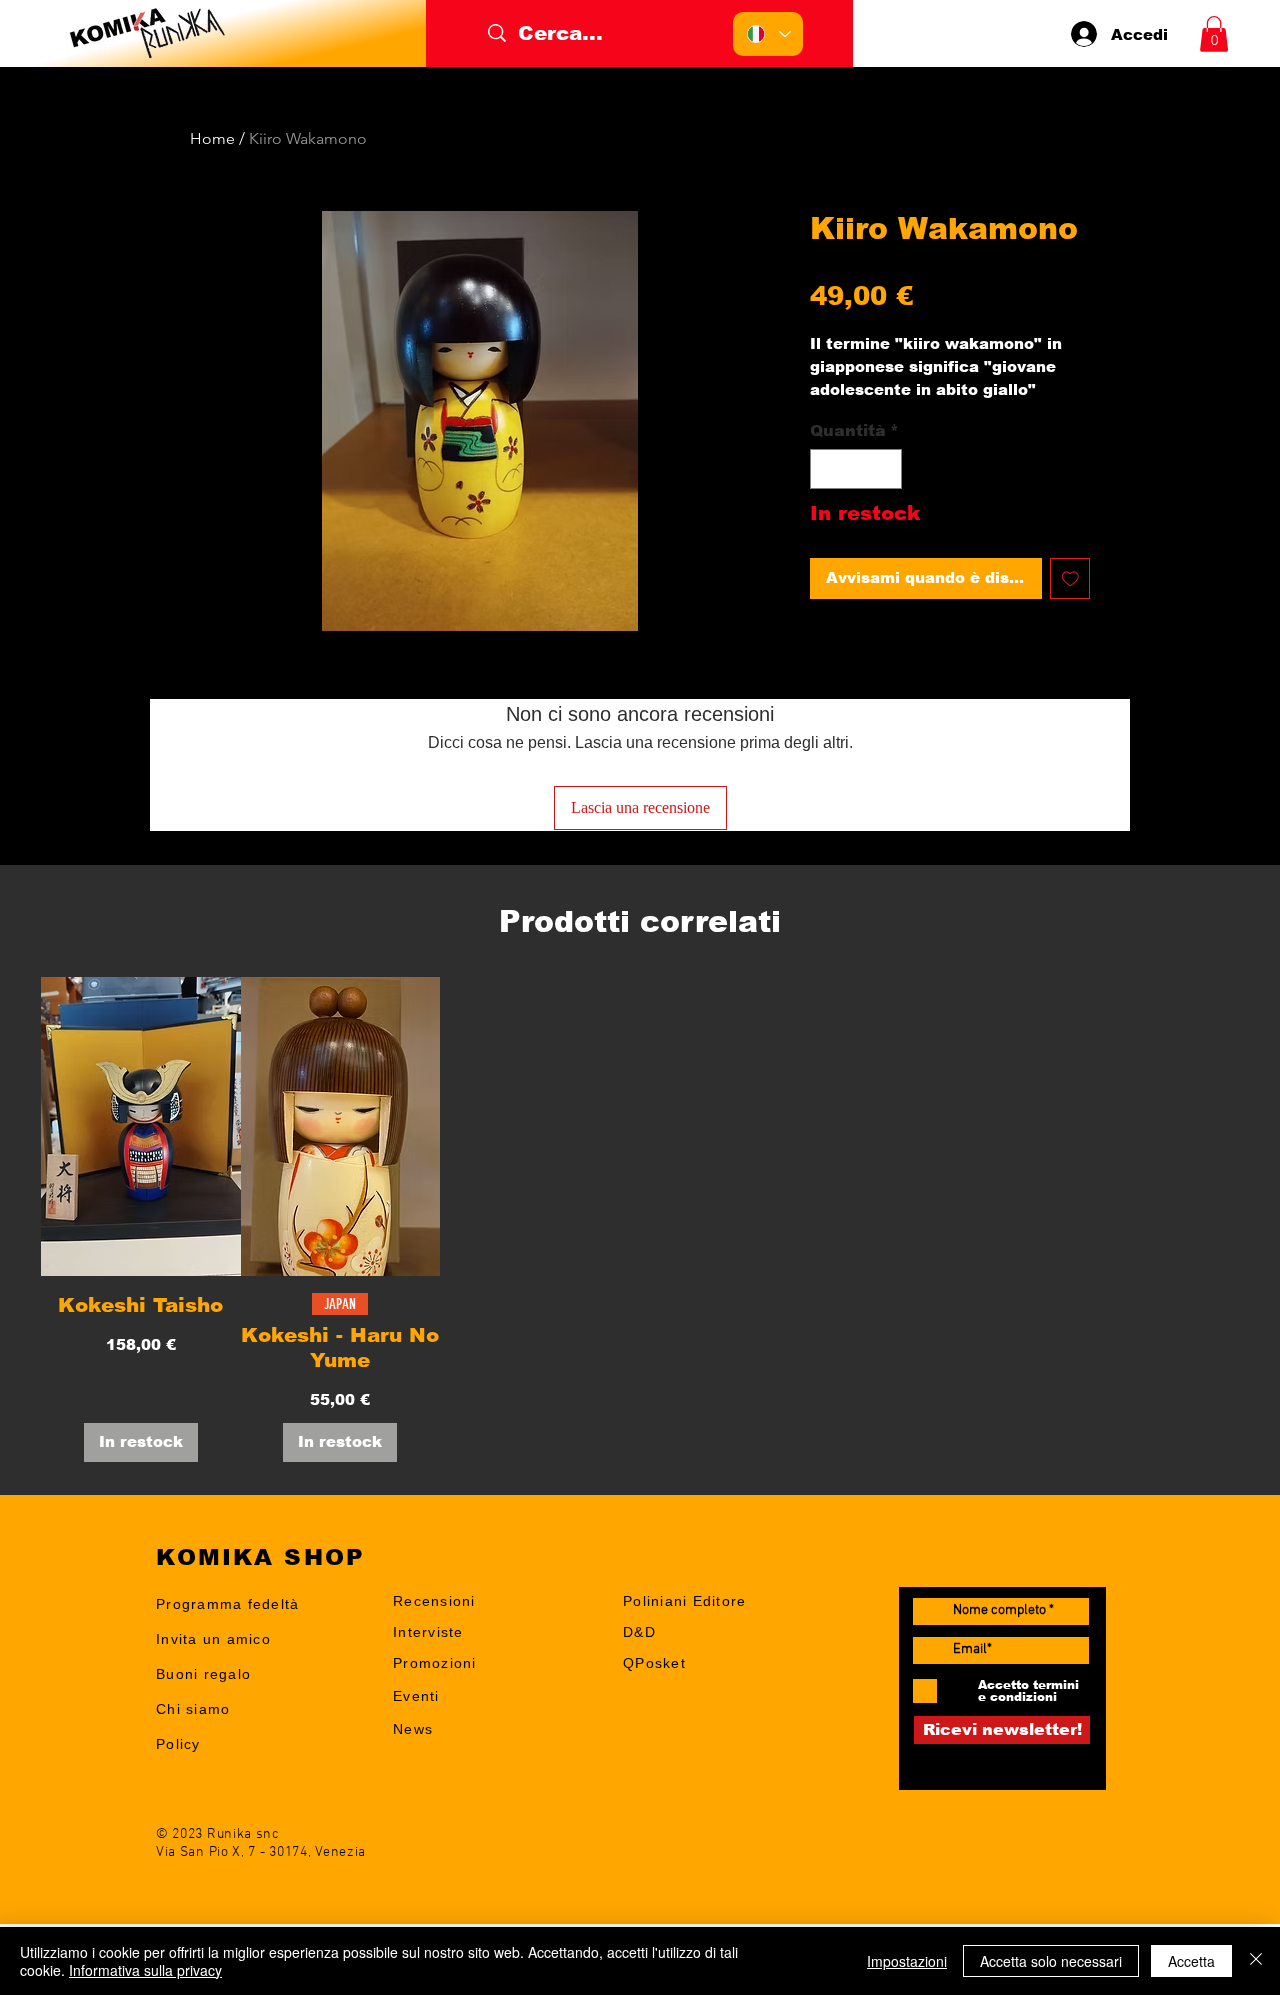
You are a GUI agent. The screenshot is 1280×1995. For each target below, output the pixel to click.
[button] (1214, 34)
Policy (178, 1744)
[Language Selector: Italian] (768, 34)
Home (212, 138)
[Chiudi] (1256, 1961)
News (413, 1729)
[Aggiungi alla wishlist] (1070, 578)
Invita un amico (213, 1639)
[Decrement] (827, 469)
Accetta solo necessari (1051, 1961)
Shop (412, 1760)
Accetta (1191, 1961)
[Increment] (885, 469)
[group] (640, 1219)
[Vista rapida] (141, 1126)
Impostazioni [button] (907, 1961)
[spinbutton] (856, 469)
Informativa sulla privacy (145, 1970)
